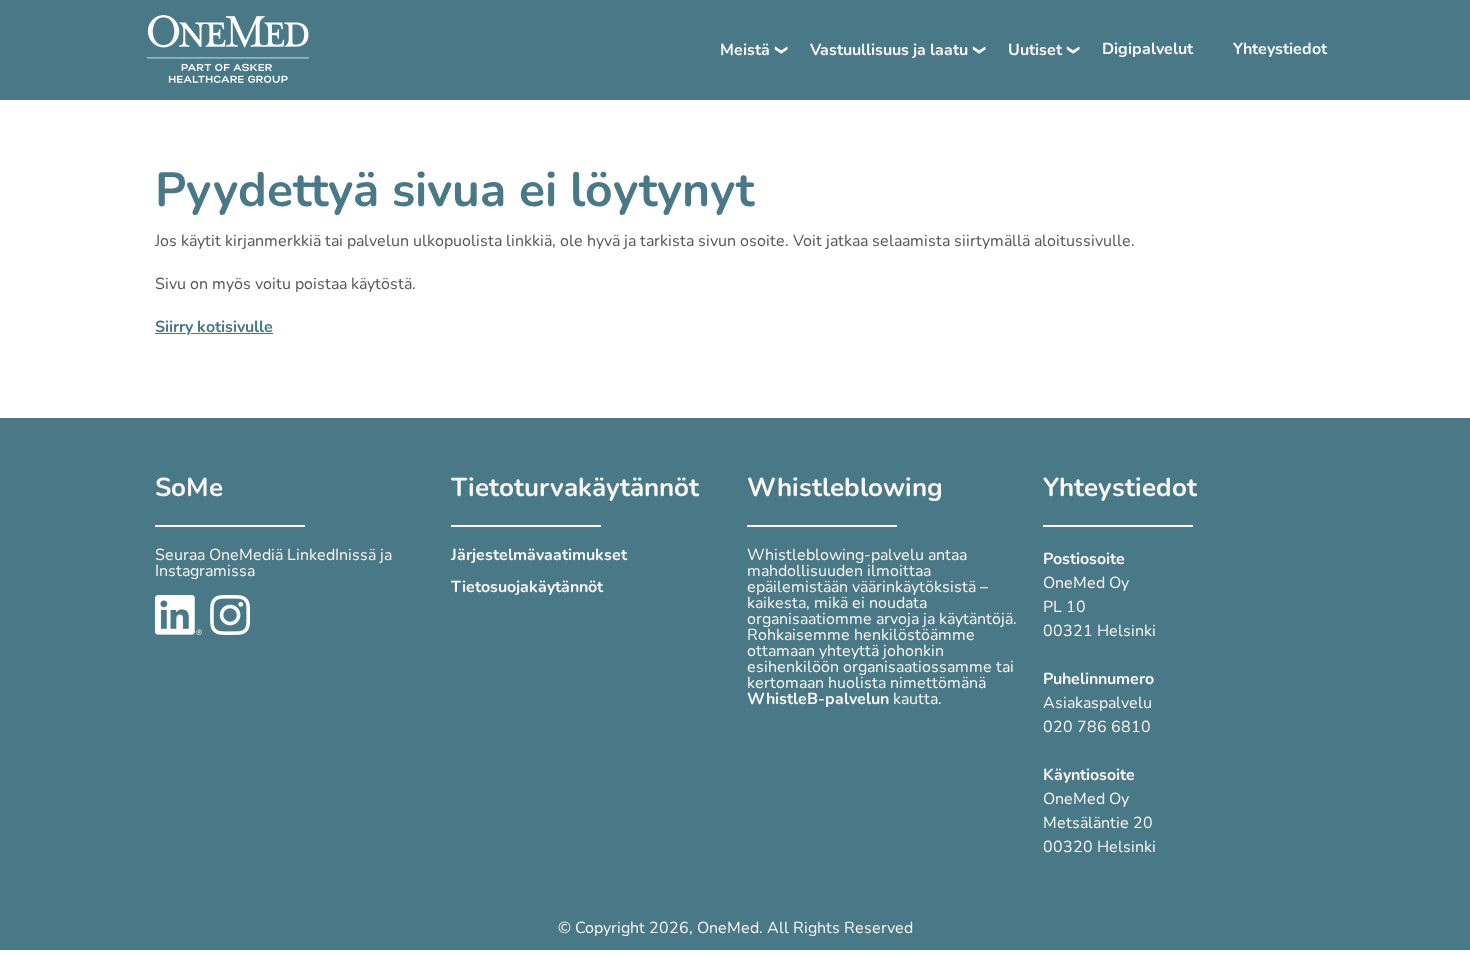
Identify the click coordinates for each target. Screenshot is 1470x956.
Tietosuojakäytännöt (527, 587)
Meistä (745, 50)
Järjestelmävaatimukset (539, 555)
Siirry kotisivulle (214, 327)
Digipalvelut (1147, 49)
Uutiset (1035, 50)
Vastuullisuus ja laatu (889, 50)
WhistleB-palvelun (818, 699)
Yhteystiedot (1280, 49)
